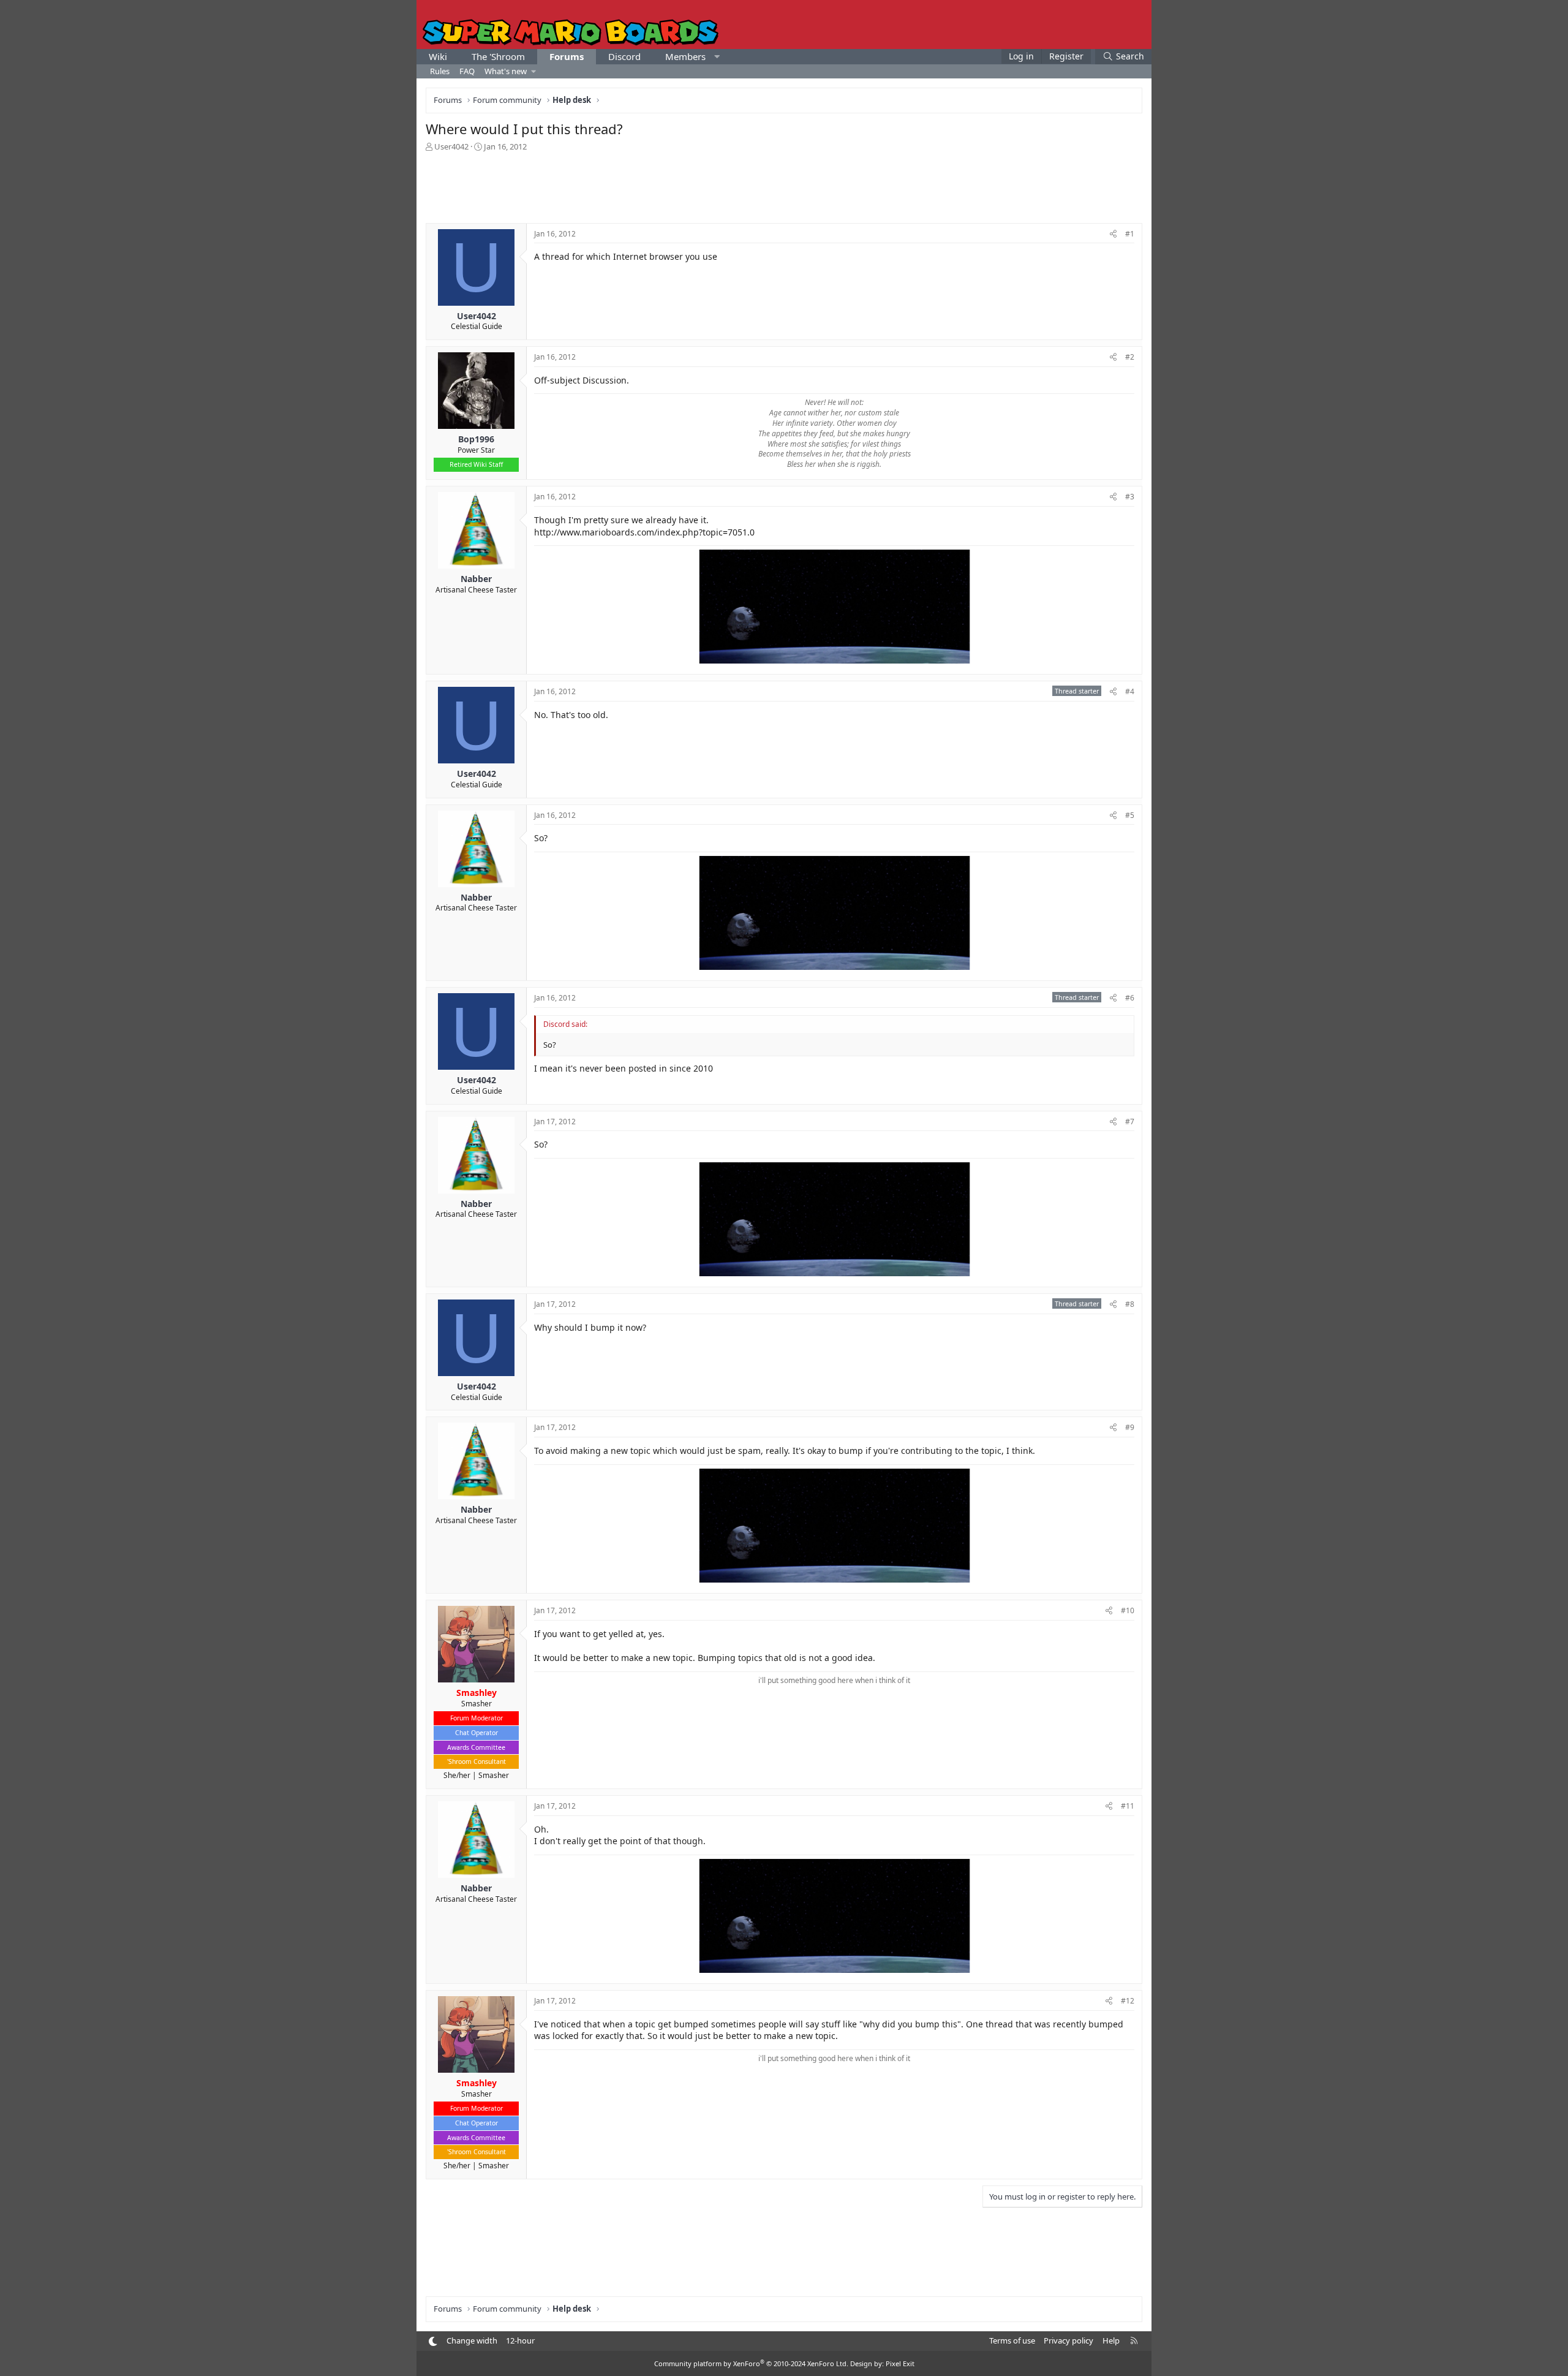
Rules (440, 71)
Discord (624, 56)
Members (685, 56)
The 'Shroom (498, 56)
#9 (1130, 1427)
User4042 (451, 146)
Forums (567, 56)
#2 (1130, 357)
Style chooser (433, 2341)
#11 (1128, 1806)
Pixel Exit (900, 2363)
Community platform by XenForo (751, 2363)
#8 (1130, 1304)
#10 (1128, 1610)
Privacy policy (1069, 2340)
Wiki (438, 56)
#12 (1128, 2001)
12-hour (520, 2340)
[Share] (1113, 234)
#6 (1130, 998)
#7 (1130, 1122)
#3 (1130, 497)
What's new (506, 71)
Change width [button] (472, 2340)
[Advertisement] (784, 186)
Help (1111, 2340)
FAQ (467, 71)
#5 (1130, 815)
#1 (1130, 234)
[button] (717, 57)
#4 (1130, 691)
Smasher (494, 1775)
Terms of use (1012, 2340)
